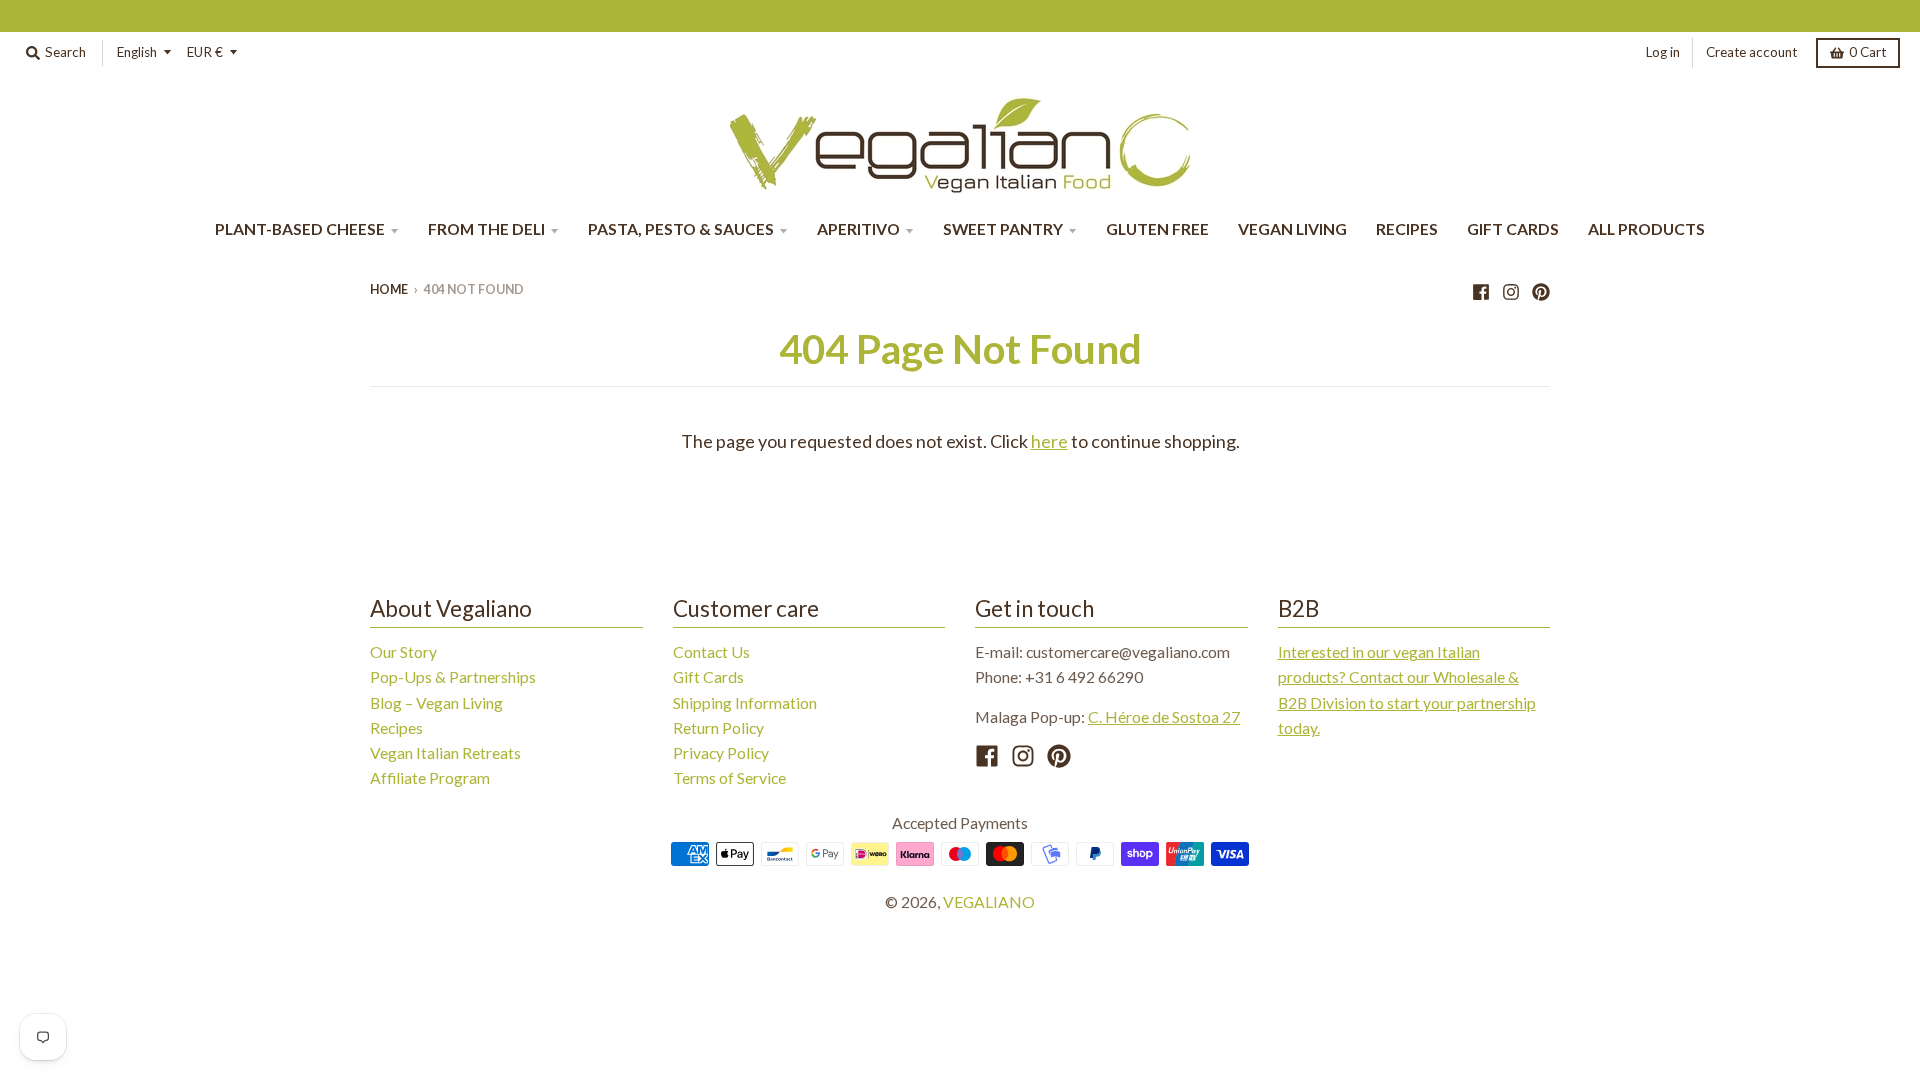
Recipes (396, 727)
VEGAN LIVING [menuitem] (1292, 228)
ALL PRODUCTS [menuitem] (1646, 228)
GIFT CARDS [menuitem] (1513, 228)
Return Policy (718, 727)
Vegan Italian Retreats (445, 752)
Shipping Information (745, 702)
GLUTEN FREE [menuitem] (1157, 228)
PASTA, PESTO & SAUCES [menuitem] (681, 228)
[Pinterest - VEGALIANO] (1541, 289)
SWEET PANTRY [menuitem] (1003, 228)
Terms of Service (729, 777)
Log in (1663, 52)
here (1049, 441)
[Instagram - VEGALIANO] (1511, 289)
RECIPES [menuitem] (1407, 228)
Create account (1751, 52)
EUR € (205, 52)
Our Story (403, 651)
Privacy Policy (721, 752)
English (137, 52)
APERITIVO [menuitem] (858, 228)
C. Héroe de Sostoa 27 (1164, 716)
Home (389, 289)
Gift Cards (708, 676)
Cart (1867, 52)
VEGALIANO (989, 901)
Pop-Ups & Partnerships (453, 676)
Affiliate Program (430, 777)
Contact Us (711, 651)
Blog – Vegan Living (436, 702)
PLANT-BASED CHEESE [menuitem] (300, 228)
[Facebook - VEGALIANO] (1481, 289)
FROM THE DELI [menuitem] (486, 228)
